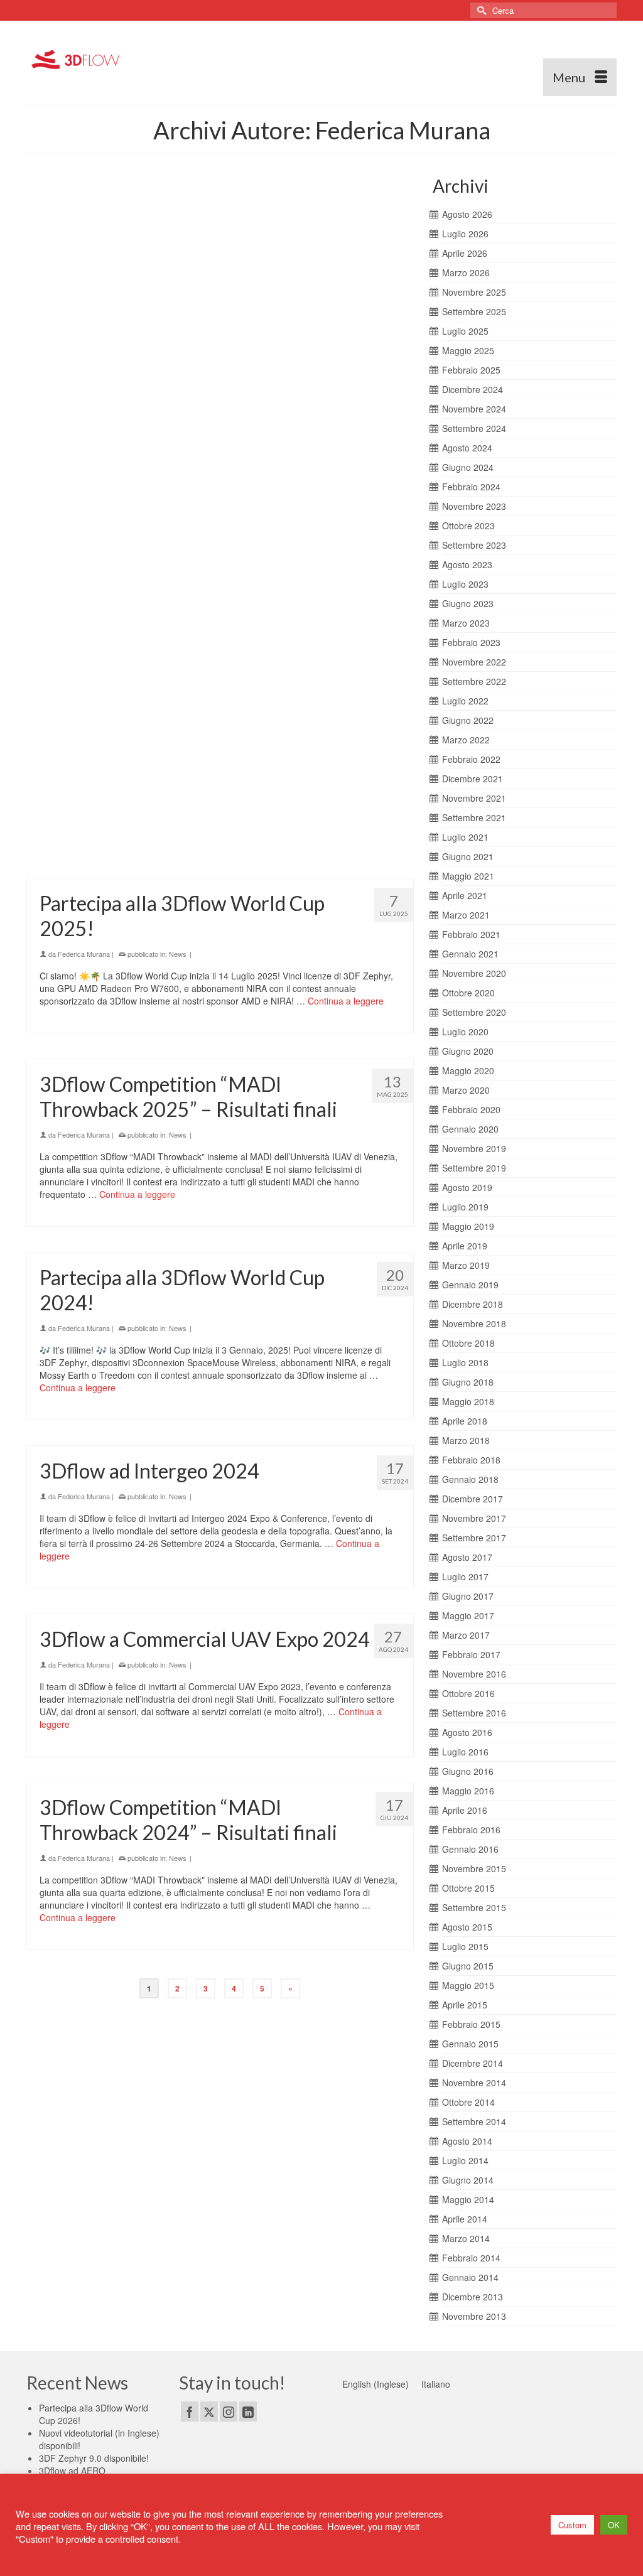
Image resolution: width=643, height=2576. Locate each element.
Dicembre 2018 (473, 1304)
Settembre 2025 (474, 311)
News (178, 262)
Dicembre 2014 (473, 2063)
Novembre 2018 (474, 1323)
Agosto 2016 (467, 1732)
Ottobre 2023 (468, 525)
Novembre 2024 (474, 409)
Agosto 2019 (467, 1187)
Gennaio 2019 (470, 1285)
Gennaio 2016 (470, 1849)
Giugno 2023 (468, 603)
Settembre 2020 (474, 1012)
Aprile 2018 (465, 1421)
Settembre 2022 (474, 681)
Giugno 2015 (468, 1966)
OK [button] (614, 2525)
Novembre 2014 (474, 2083)
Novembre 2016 (474, 1674)
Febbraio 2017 (471, 1654)
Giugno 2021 (468, 856)
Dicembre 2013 (473, 2297)
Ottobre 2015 (468, 1888)
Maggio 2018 (468, 1401)
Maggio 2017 (468, 1615)
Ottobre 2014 (468, 2102)
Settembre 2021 (474, 817)
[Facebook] (190, 2412)
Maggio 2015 (468, 1985)
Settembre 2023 (474, 545)
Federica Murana (84, 262)
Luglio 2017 (465, 1576)
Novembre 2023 (474, 506)
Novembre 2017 (474, 1518)
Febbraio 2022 (471, 759)
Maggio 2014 (468, 2199)
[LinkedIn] (248, 2412)
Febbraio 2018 (471, 1460)
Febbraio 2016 (471, 1830)
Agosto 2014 (467, 2141)
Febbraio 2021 (471, 934)
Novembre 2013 (474, 2316)
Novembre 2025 (474, 292)
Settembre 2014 (474, 2121)
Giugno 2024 (468, 467)
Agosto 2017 (467, 1557)
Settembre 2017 (474, 1538)
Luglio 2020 (465, 1032)
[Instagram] (229, 2412)
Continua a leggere (322, 309)
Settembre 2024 (474, 428)
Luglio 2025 (465, 331)
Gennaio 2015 (470, 2044)
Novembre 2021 (474, 798)
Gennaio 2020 (470, 1129)
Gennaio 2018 (470, 1479)
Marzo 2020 (466, 1090)
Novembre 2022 (474, 662)
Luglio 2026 (465, 234)
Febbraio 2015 (471, 2024)
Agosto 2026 (467, 214)
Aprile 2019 (465, 1246)
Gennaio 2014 (470, 2277)
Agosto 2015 (467, 1927)
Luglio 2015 (465, 1946)
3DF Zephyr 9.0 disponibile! (94, 2458)
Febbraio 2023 (471, 642)
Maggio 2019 (468, 1226)
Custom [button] (572, 2525)
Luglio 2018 (465, 1362)
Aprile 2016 (465, 1810)
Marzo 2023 (466, 623)
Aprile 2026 (465, 253)
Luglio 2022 (465, 701)
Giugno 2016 (468, 1771)
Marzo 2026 (466, 272)
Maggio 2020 (468, 1070)
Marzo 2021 (466, 915)
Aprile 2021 (465, 895)
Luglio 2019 (465, 1207)
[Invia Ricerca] (480, 10)
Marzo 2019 (466, 1265)
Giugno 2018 (468, 1382)
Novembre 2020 (474, 973)
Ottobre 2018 (468, 1343)
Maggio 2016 (468, 1791)
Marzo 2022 (466, 740)
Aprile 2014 (465, 2219)
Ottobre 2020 (468, 993)
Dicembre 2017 (473, 1499)
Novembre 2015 (474, 1868)
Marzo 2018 (466, 1440)
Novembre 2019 (474, 1148)
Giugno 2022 (468, 720)
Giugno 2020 (468, 1051)
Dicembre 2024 (473, 389)
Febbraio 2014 (471, 2258)
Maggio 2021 (468, 876)
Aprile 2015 (465, 2005)
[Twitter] (209, 2412)
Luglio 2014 (465, 2160)
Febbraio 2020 (471, 1109)
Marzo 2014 (466, 2238)
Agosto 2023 (467, 564)
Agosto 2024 (467, 448)
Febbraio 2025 (471, 370)
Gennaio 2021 (470, 954)
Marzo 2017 (466, 1635)
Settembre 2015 (474, 1907)
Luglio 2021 (465, 837)
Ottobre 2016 (468, 1693)
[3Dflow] (78, 58)
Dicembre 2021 (473, 779)
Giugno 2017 (468, 1596)
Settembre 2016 (474, 1713)
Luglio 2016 (465, 1752)
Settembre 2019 (474, 1168)
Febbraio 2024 (471, 487)
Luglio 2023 (465, 584)
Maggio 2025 (468, 350)
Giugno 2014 (468, 2180)
